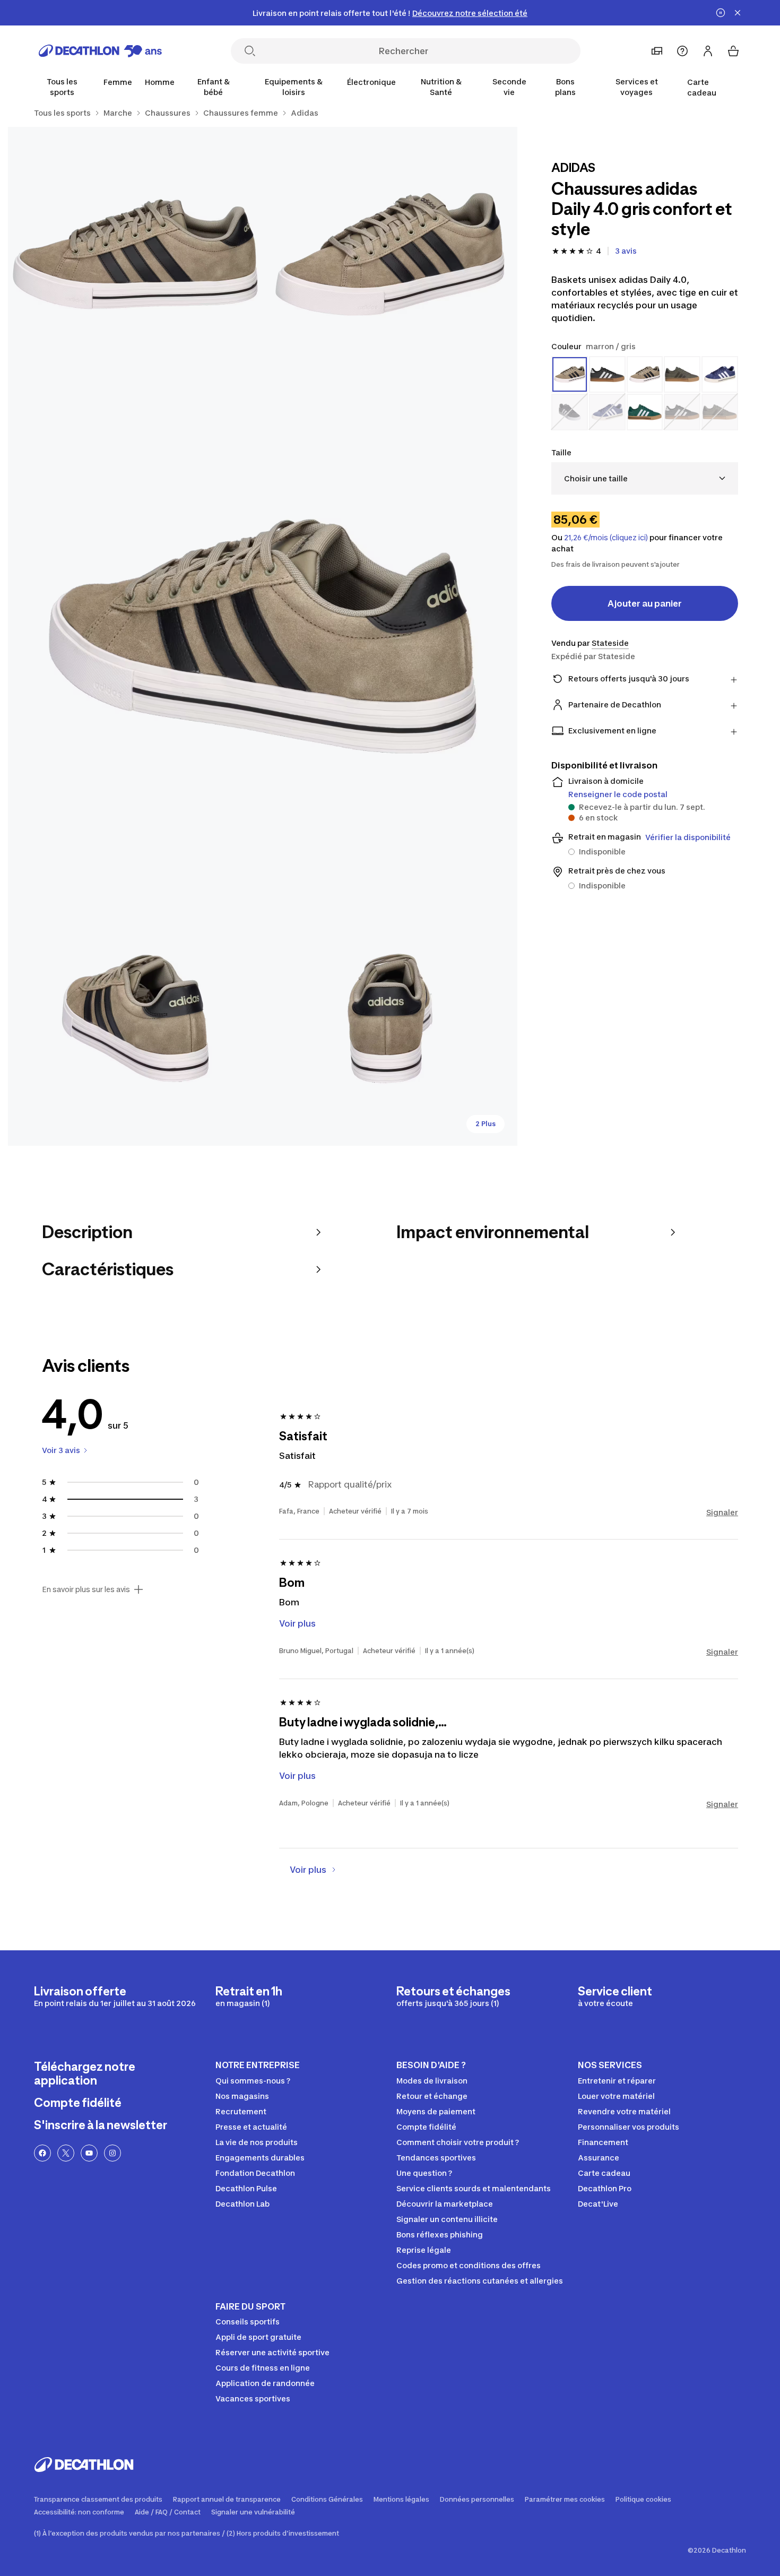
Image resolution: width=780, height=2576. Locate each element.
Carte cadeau (702, 87)
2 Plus (486, 1124)
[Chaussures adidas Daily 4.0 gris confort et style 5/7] (390, 1018)
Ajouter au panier (645, 603)
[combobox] (645, 478)
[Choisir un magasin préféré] (657, 51)
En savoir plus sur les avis (86, 1589)
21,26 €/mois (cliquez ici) (606, 538)
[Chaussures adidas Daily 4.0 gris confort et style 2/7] (135, 254)
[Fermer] (738, 13)
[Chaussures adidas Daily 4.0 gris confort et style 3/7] (263, 636)
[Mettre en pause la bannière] (721, 13)
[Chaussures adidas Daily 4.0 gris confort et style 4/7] (135, 1018)
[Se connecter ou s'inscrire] (708, 51)
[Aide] (682, 51)
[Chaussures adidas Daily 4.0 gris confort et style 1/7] (390, 254)
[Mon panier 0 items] (733, 51)
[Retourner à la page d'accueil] (100, 51)
